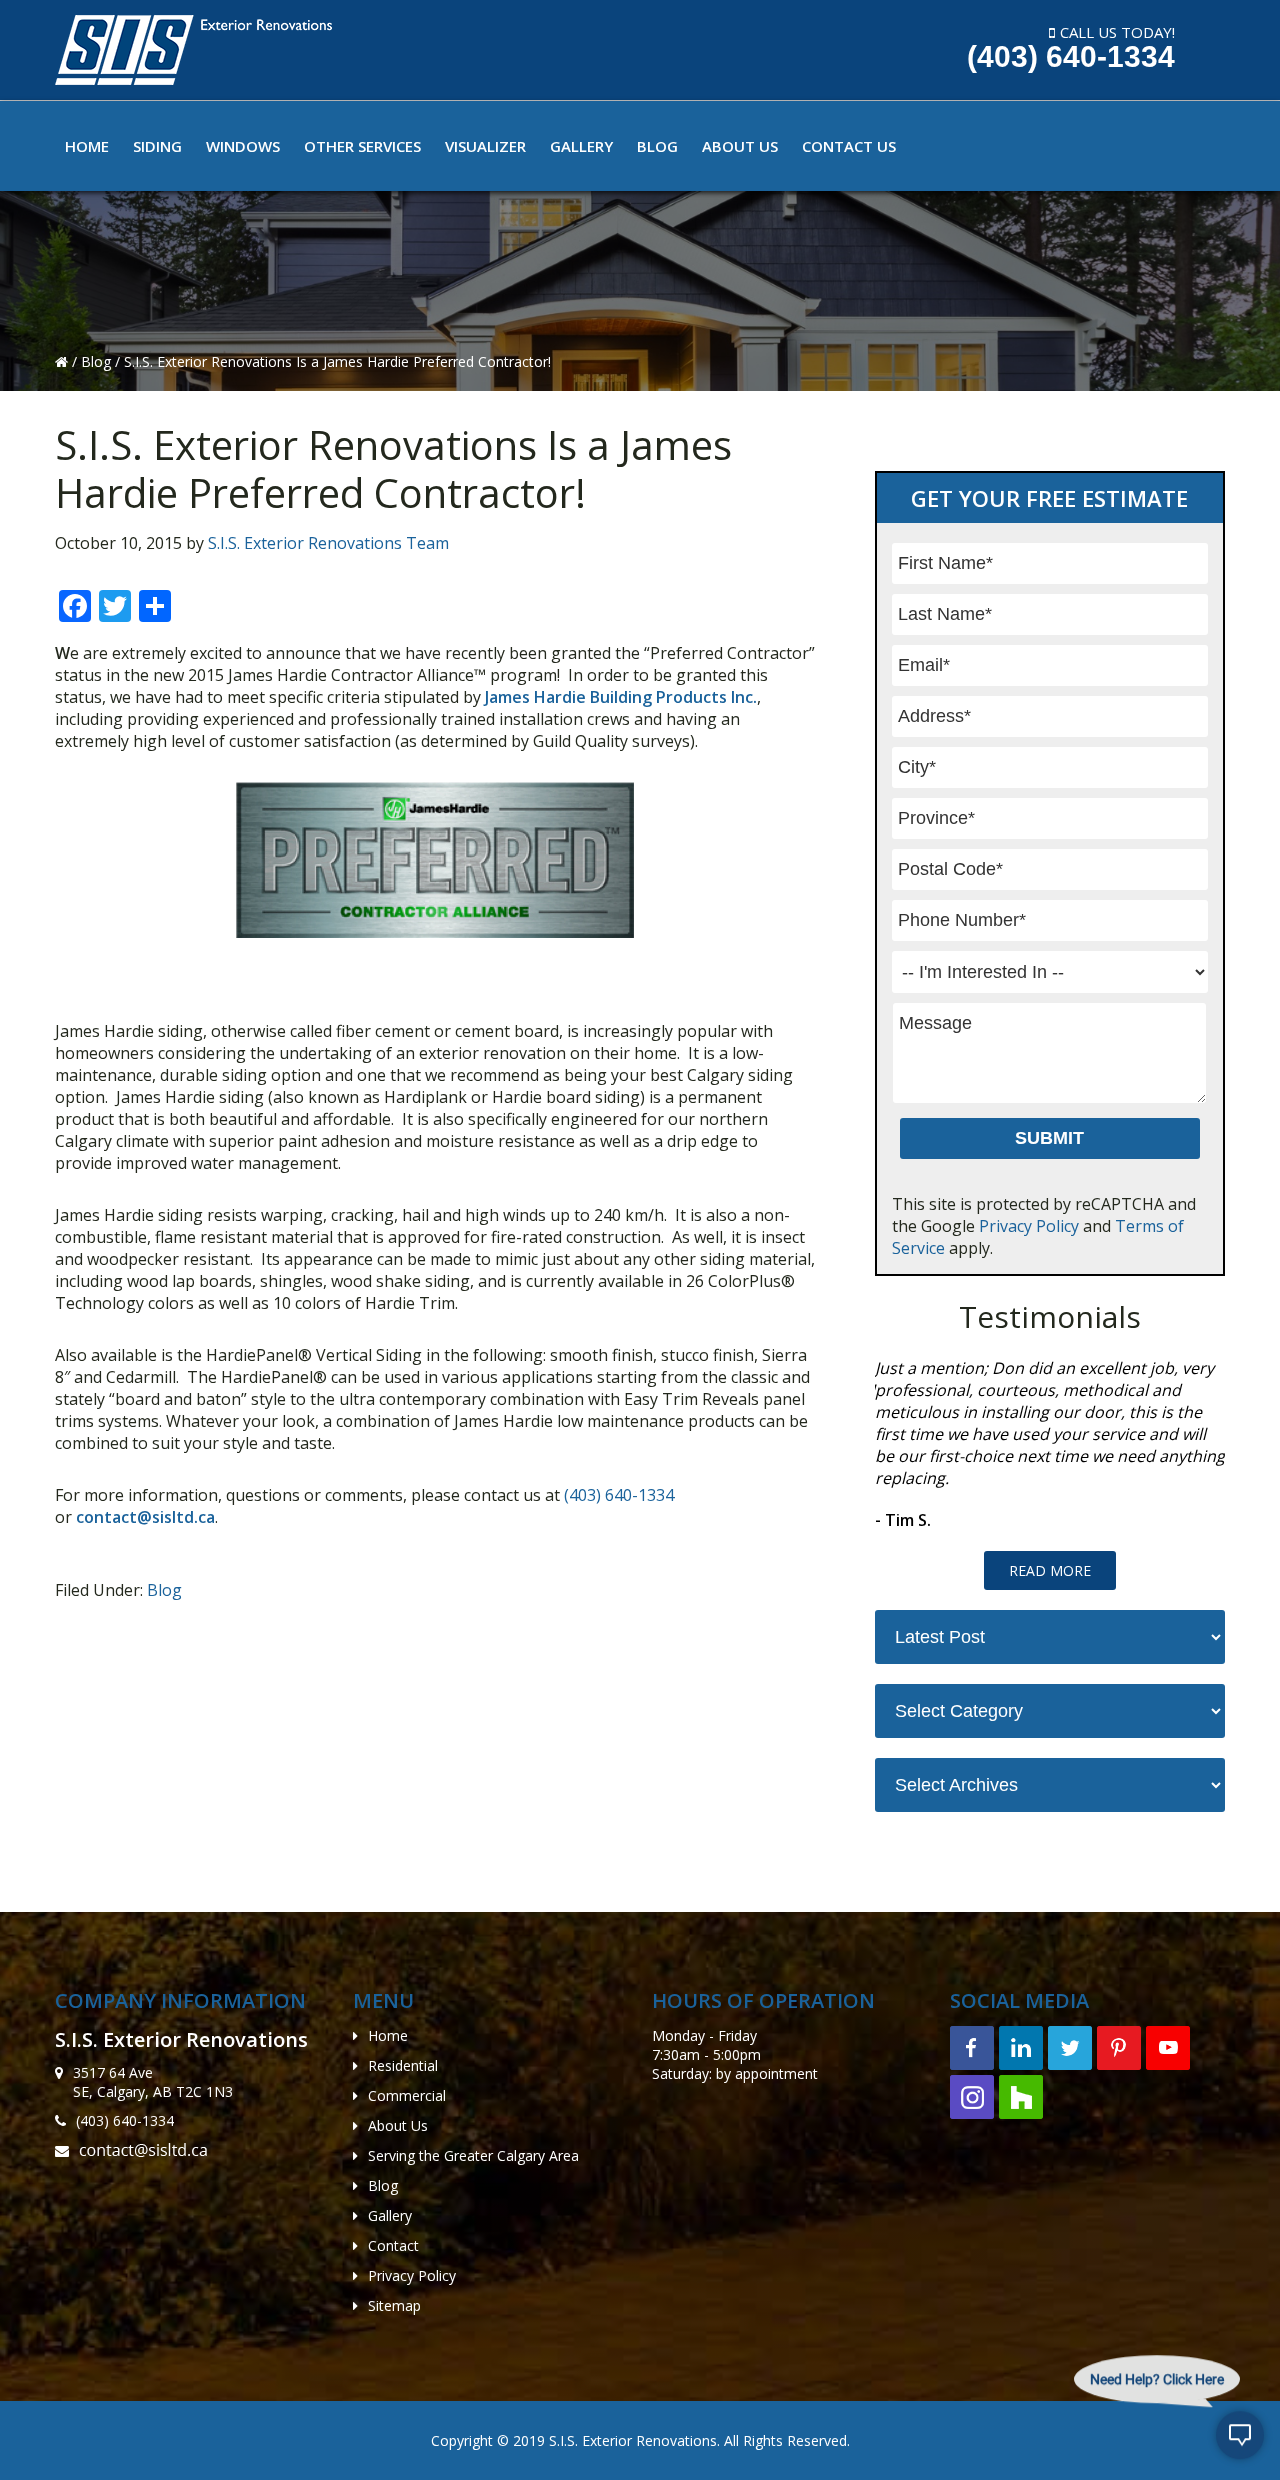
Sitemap (394, 2305)
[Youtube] (1168, 2048)
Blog (98, 361)
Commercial (407, 2095)
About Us (398, 2125)
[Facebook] (972, 2048)
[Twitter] (1070, 2048)
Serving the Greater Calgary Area (473, 2155)
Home (388, 2035)
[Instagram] (972, 2097)
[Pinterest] (1119, 2048)
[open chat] (1240, 2440)
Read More (1050, 1570)
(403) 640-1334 (1071, 56)
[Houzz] (1021, 2097)
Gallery (390, 2215)
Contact (393, 2245)
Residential (403, 2065)
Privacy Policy (1029, 1226)
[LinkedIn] (1021, 2048)
